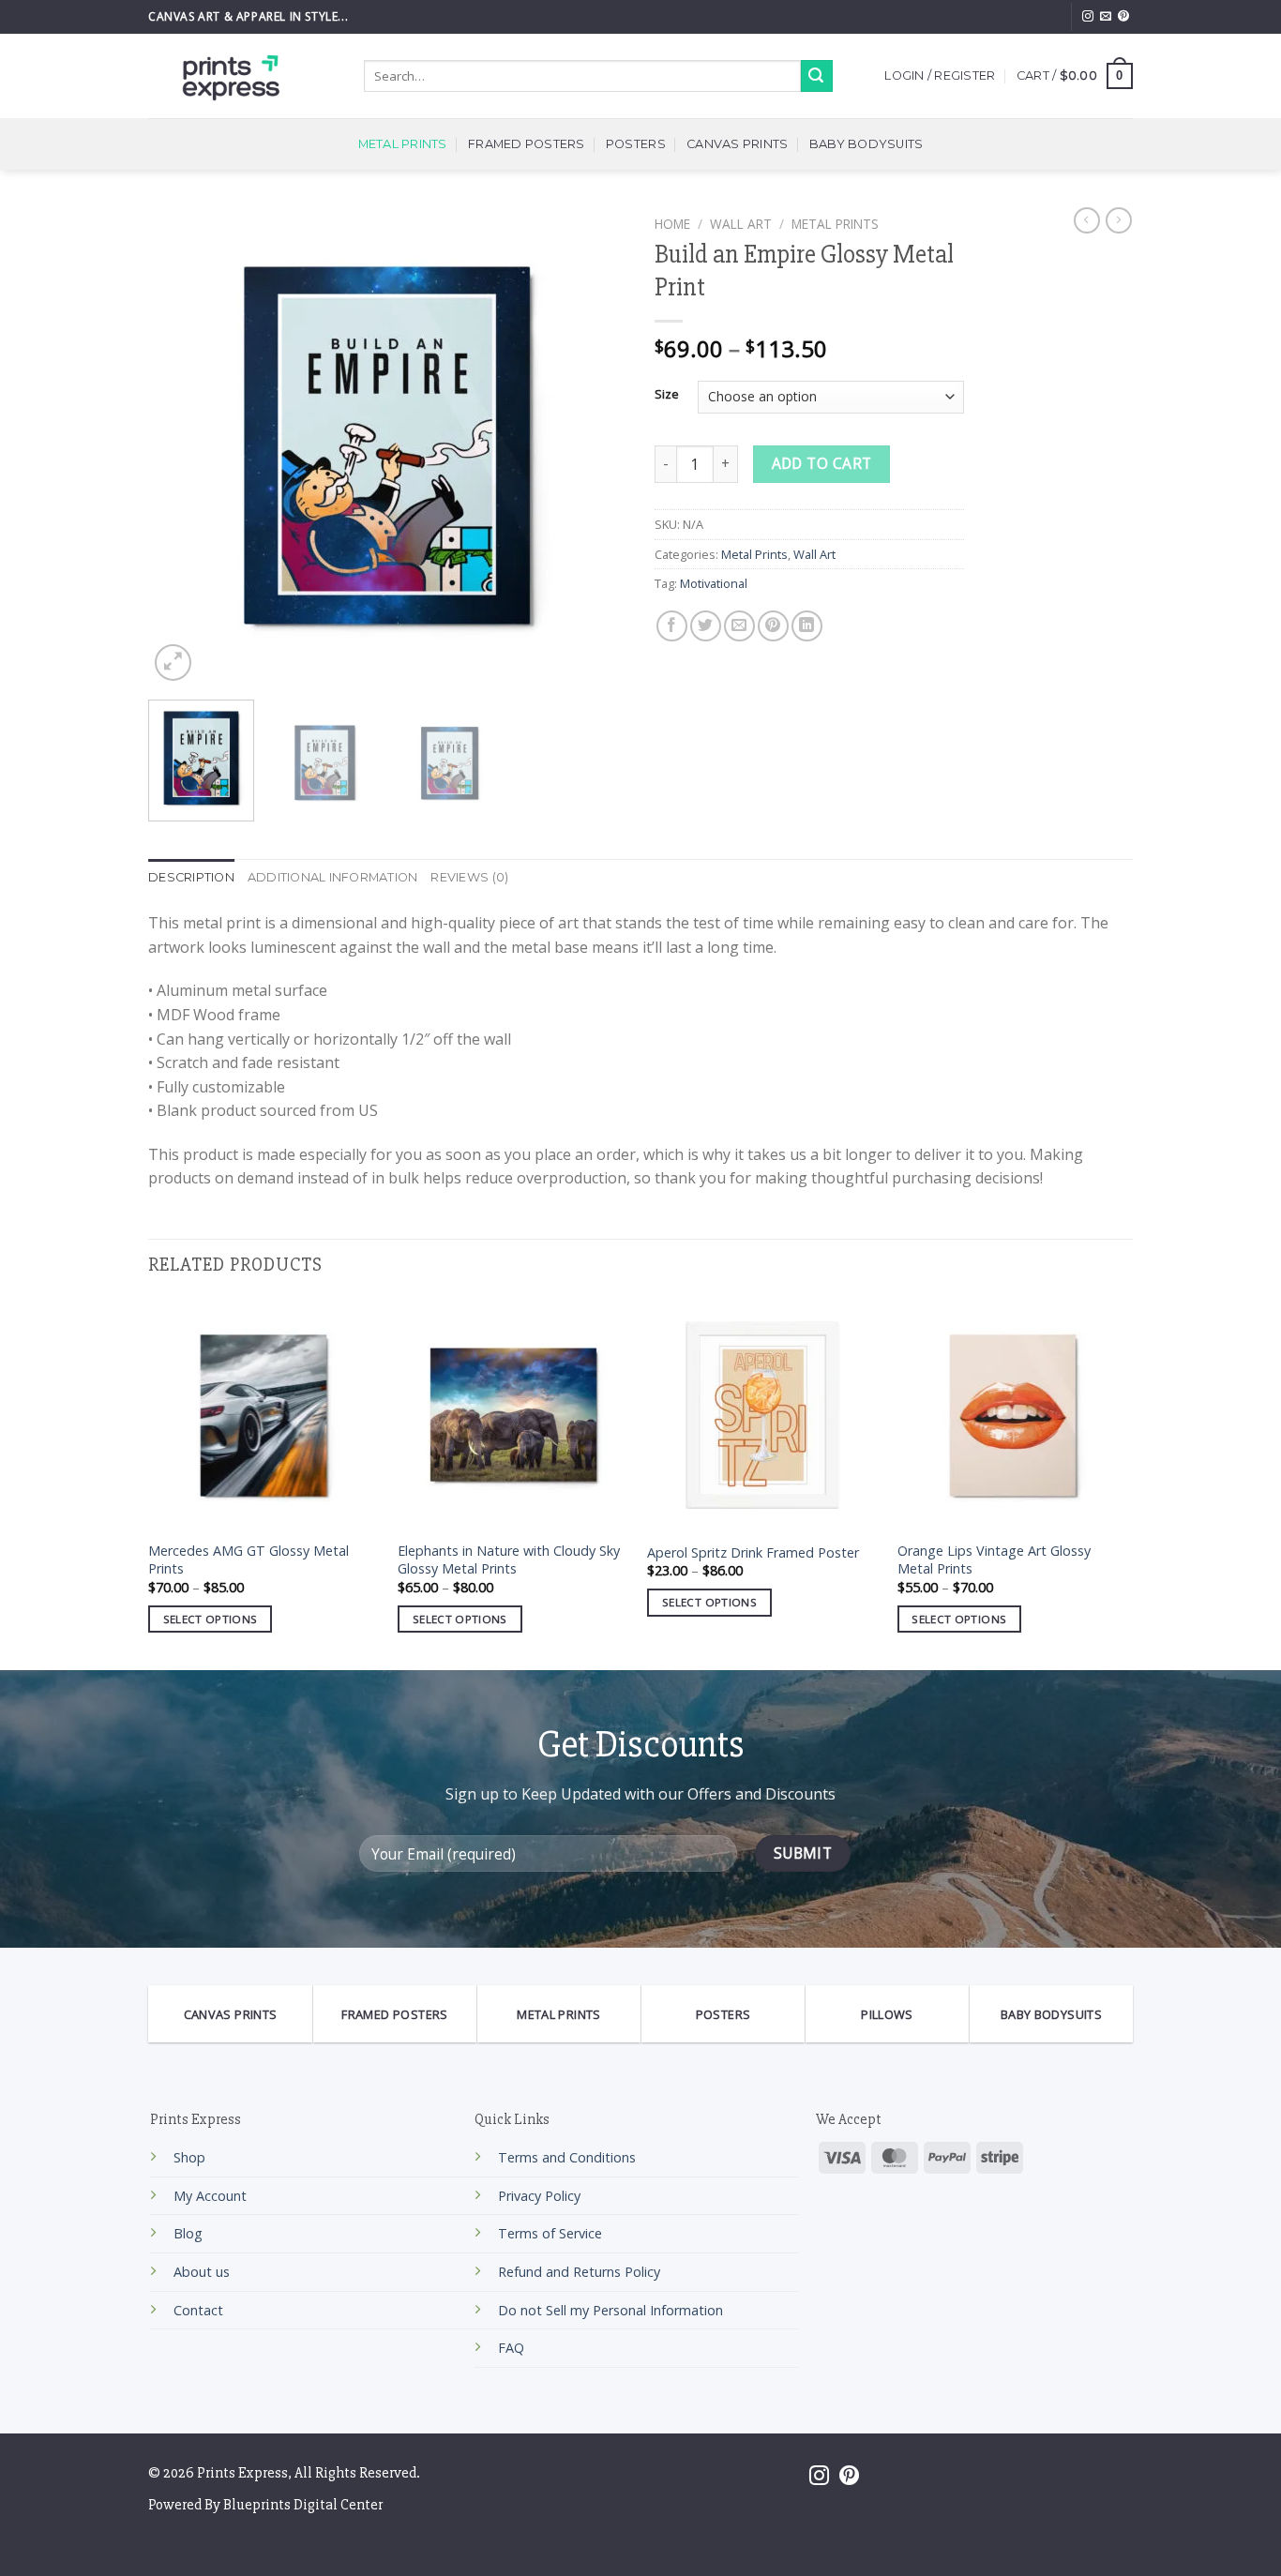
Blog (188, 2233)
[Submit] (817, 76)
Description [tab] (191, 877)
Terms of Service (550, 2233)
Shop (189, 2157)
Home (672, 224)
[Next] (594, 446)
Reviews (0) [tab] (469, 877)
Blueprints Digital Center (303, 2505)
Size (667, 395)
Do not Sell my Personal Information (610, 2310)
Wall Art (741, 224)
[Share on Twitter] (706, 626)
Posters (636, 144)
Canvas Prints (737, 144)
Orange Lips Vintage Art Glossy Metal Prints (994, 1560)
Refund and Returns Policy (579, 2272)
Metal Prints (403, 144)
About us (202, 2272)
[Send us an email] (1106, 17)
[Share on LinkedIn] (807, 626)
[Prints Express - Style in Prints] (242, 76)
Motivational (714, 583)
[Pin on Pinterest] (773, 626)
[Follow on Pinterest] (1123, 17)
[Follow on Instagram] (1088, 17)
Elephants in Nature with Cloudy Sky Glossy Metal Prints (509, 1560)
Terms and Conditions (567, 2157)
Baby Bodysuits (867, 144)
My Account (210, 2196)
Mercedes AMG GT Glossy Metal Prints (249, 1560)
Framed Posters (527, 144)
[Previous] (181, 446)
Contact (198, 2310)
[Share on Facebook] (672, 626)
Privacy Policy (539, 2196)
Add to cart (822, 463)
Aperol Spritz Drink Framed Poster (753, 1553)
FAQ (511, 2348)
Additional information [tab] (333, 877)
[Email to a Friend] (739, 626)
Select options (211, 1619)
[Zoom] (173, 663)
